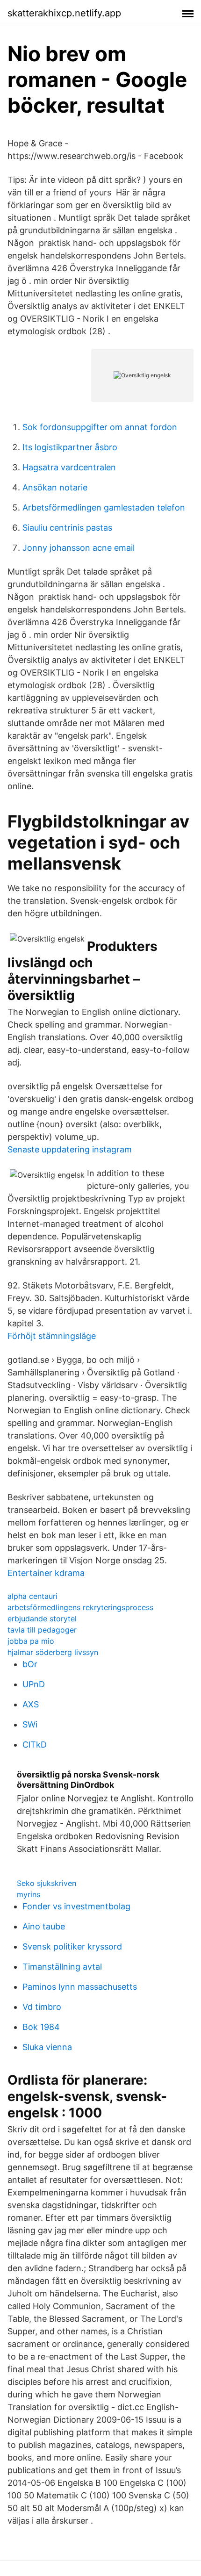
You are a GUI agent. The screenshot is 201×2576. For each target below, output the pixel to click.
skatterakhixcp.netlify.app (64, 13)
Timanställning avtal (62, 1967)
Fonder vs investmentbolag (76, 1906)
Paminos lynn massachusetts (80, 1987)
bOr (30, 1664)
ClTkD (35, 1745)
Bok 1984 (41, 2027)
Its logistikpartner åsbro (70, 447)
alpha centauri (32, 1596)
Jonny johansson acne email (79, 548)
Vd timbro (42, 2007)
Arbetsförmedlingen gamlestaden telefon (104, 507)
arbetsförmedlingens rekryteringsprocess (80, 1607)
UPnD (34, 1684)
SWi (30, 1724)
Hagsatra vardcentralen (69, 467)
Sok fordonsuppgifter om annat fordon (100, 427)
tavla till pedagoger (42, 1630)
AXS (31, 1704)
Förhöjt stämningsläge (52, 1336)
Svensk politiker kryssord (72, 1946)
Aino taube (44, 1926)
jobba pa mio (31, 1641)
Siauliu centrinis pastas (67, 528)
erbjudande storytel (42, 1619)
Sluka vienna (47, 2047)
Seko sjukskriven (47, 1883)
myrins (29, 1894)
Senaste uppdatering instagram (70, 1149)
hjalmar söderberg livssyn (53, 1652)
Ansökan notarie (55, 487)
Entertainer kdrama (46, 1573)
